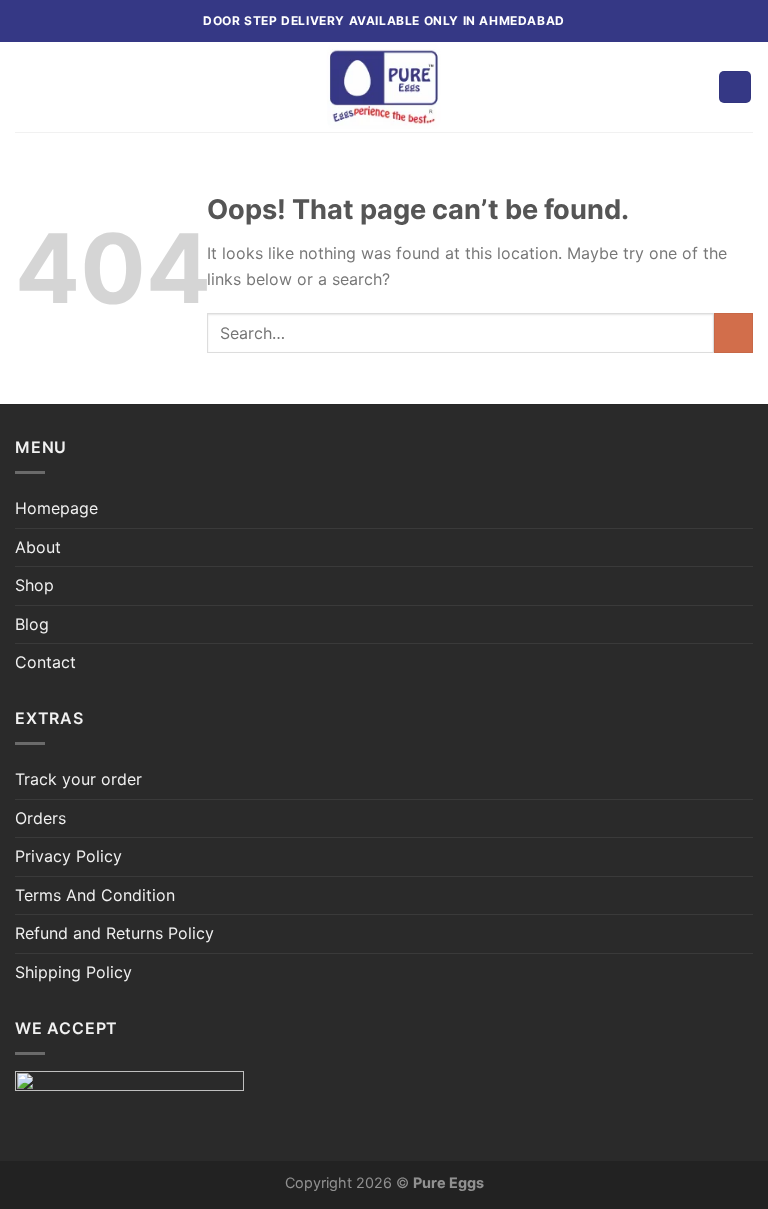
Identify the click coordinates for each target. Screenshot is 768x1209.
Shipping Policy (73, 972)
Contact (45, 662)
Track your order (78, 779)
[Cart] (735, 87)
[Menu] (27, 86)
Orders (40, 818)
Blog (32, 624)
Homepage (56, 508)
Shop (34, 585)
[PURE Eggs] (384, 87)
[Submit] (733, 332)
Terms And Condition (95, 895)
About (38, 547)
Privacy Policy (68, 856)
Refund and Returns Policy (114, 933)
